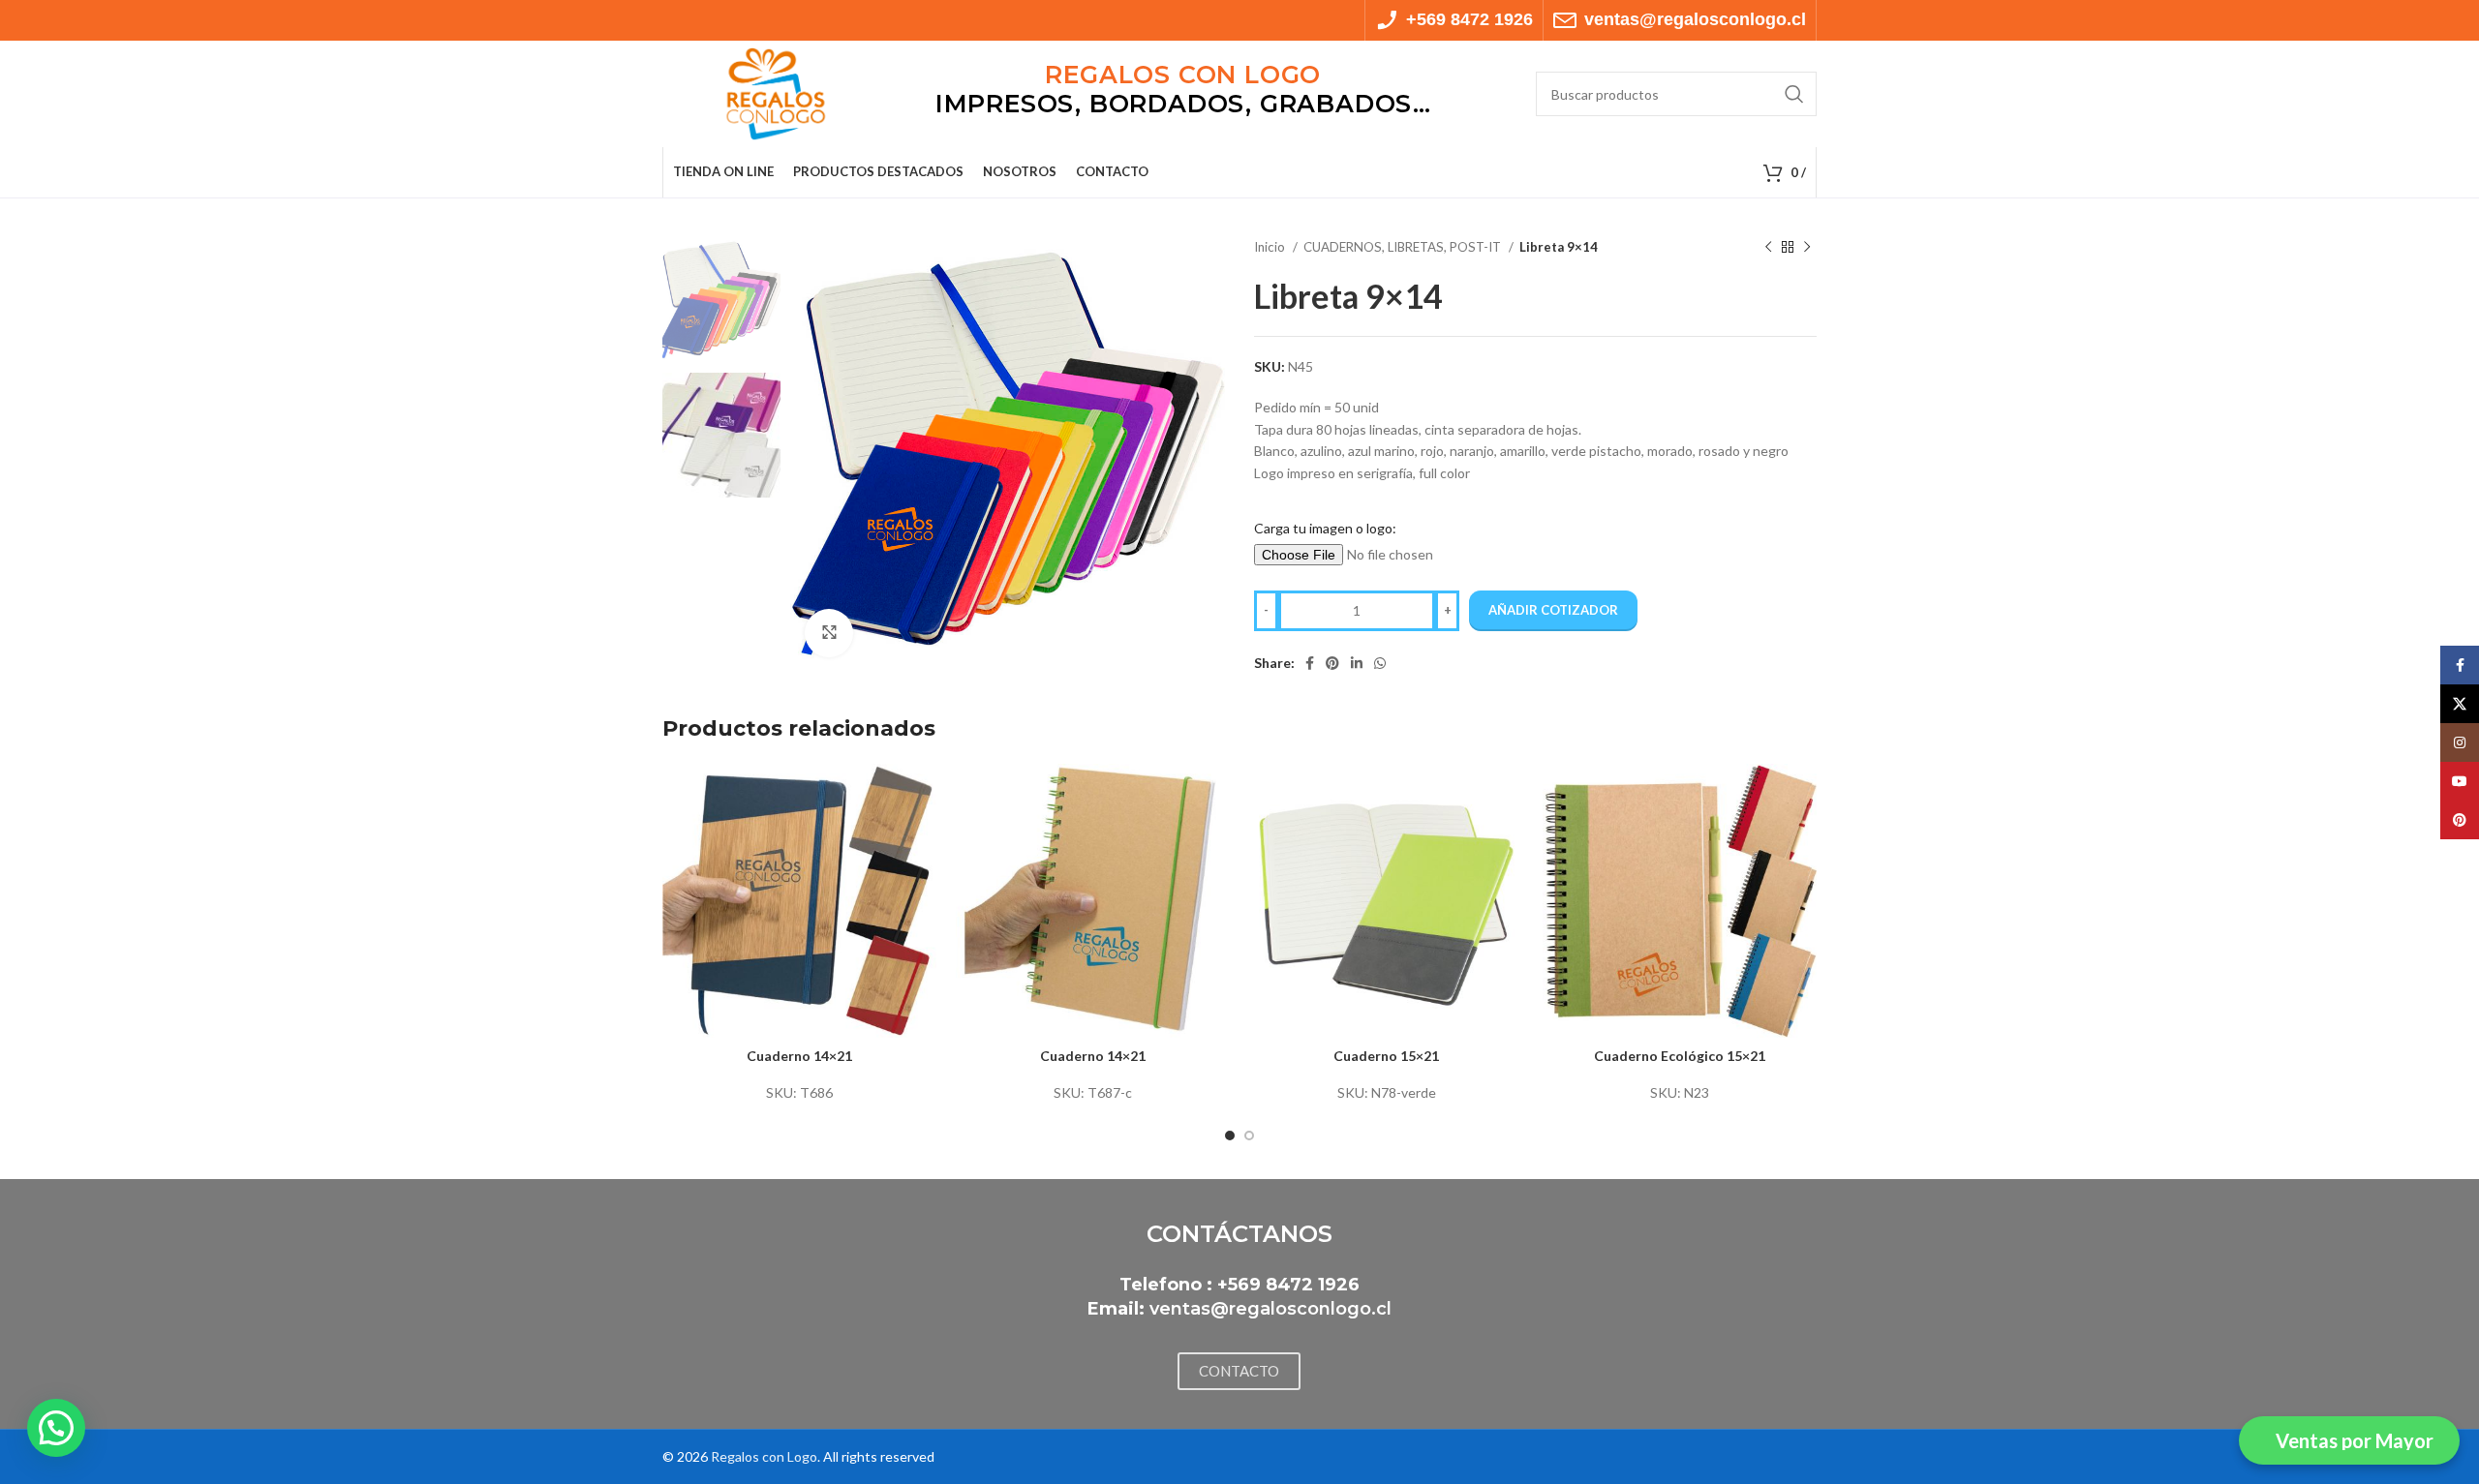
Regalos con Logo (764, 1456)
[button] (56, 1428)
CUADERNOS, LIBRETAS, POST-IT (1404, 247)
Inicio (1271, 247)
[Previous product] (1768, 248)
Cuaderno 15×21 (1386, 1056)
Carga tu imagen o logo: (1325, 528)
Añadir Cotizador (1553, 610)
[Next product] (1807, 248)
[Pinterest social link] (1332, 663)
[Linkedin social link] (1357, 663)
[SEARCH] (1794, 94)
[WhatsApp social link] (1380, 663)
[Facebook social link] (1310, 663)
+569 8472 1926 (1288, 1285)
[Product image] (799, 901)
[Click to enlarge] (829, 633)
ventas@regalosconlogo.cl (1270, 1309)
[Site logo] (776, 92)
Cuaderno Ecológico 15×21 (1680, 1056)
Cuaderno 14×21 (799, 1056)
